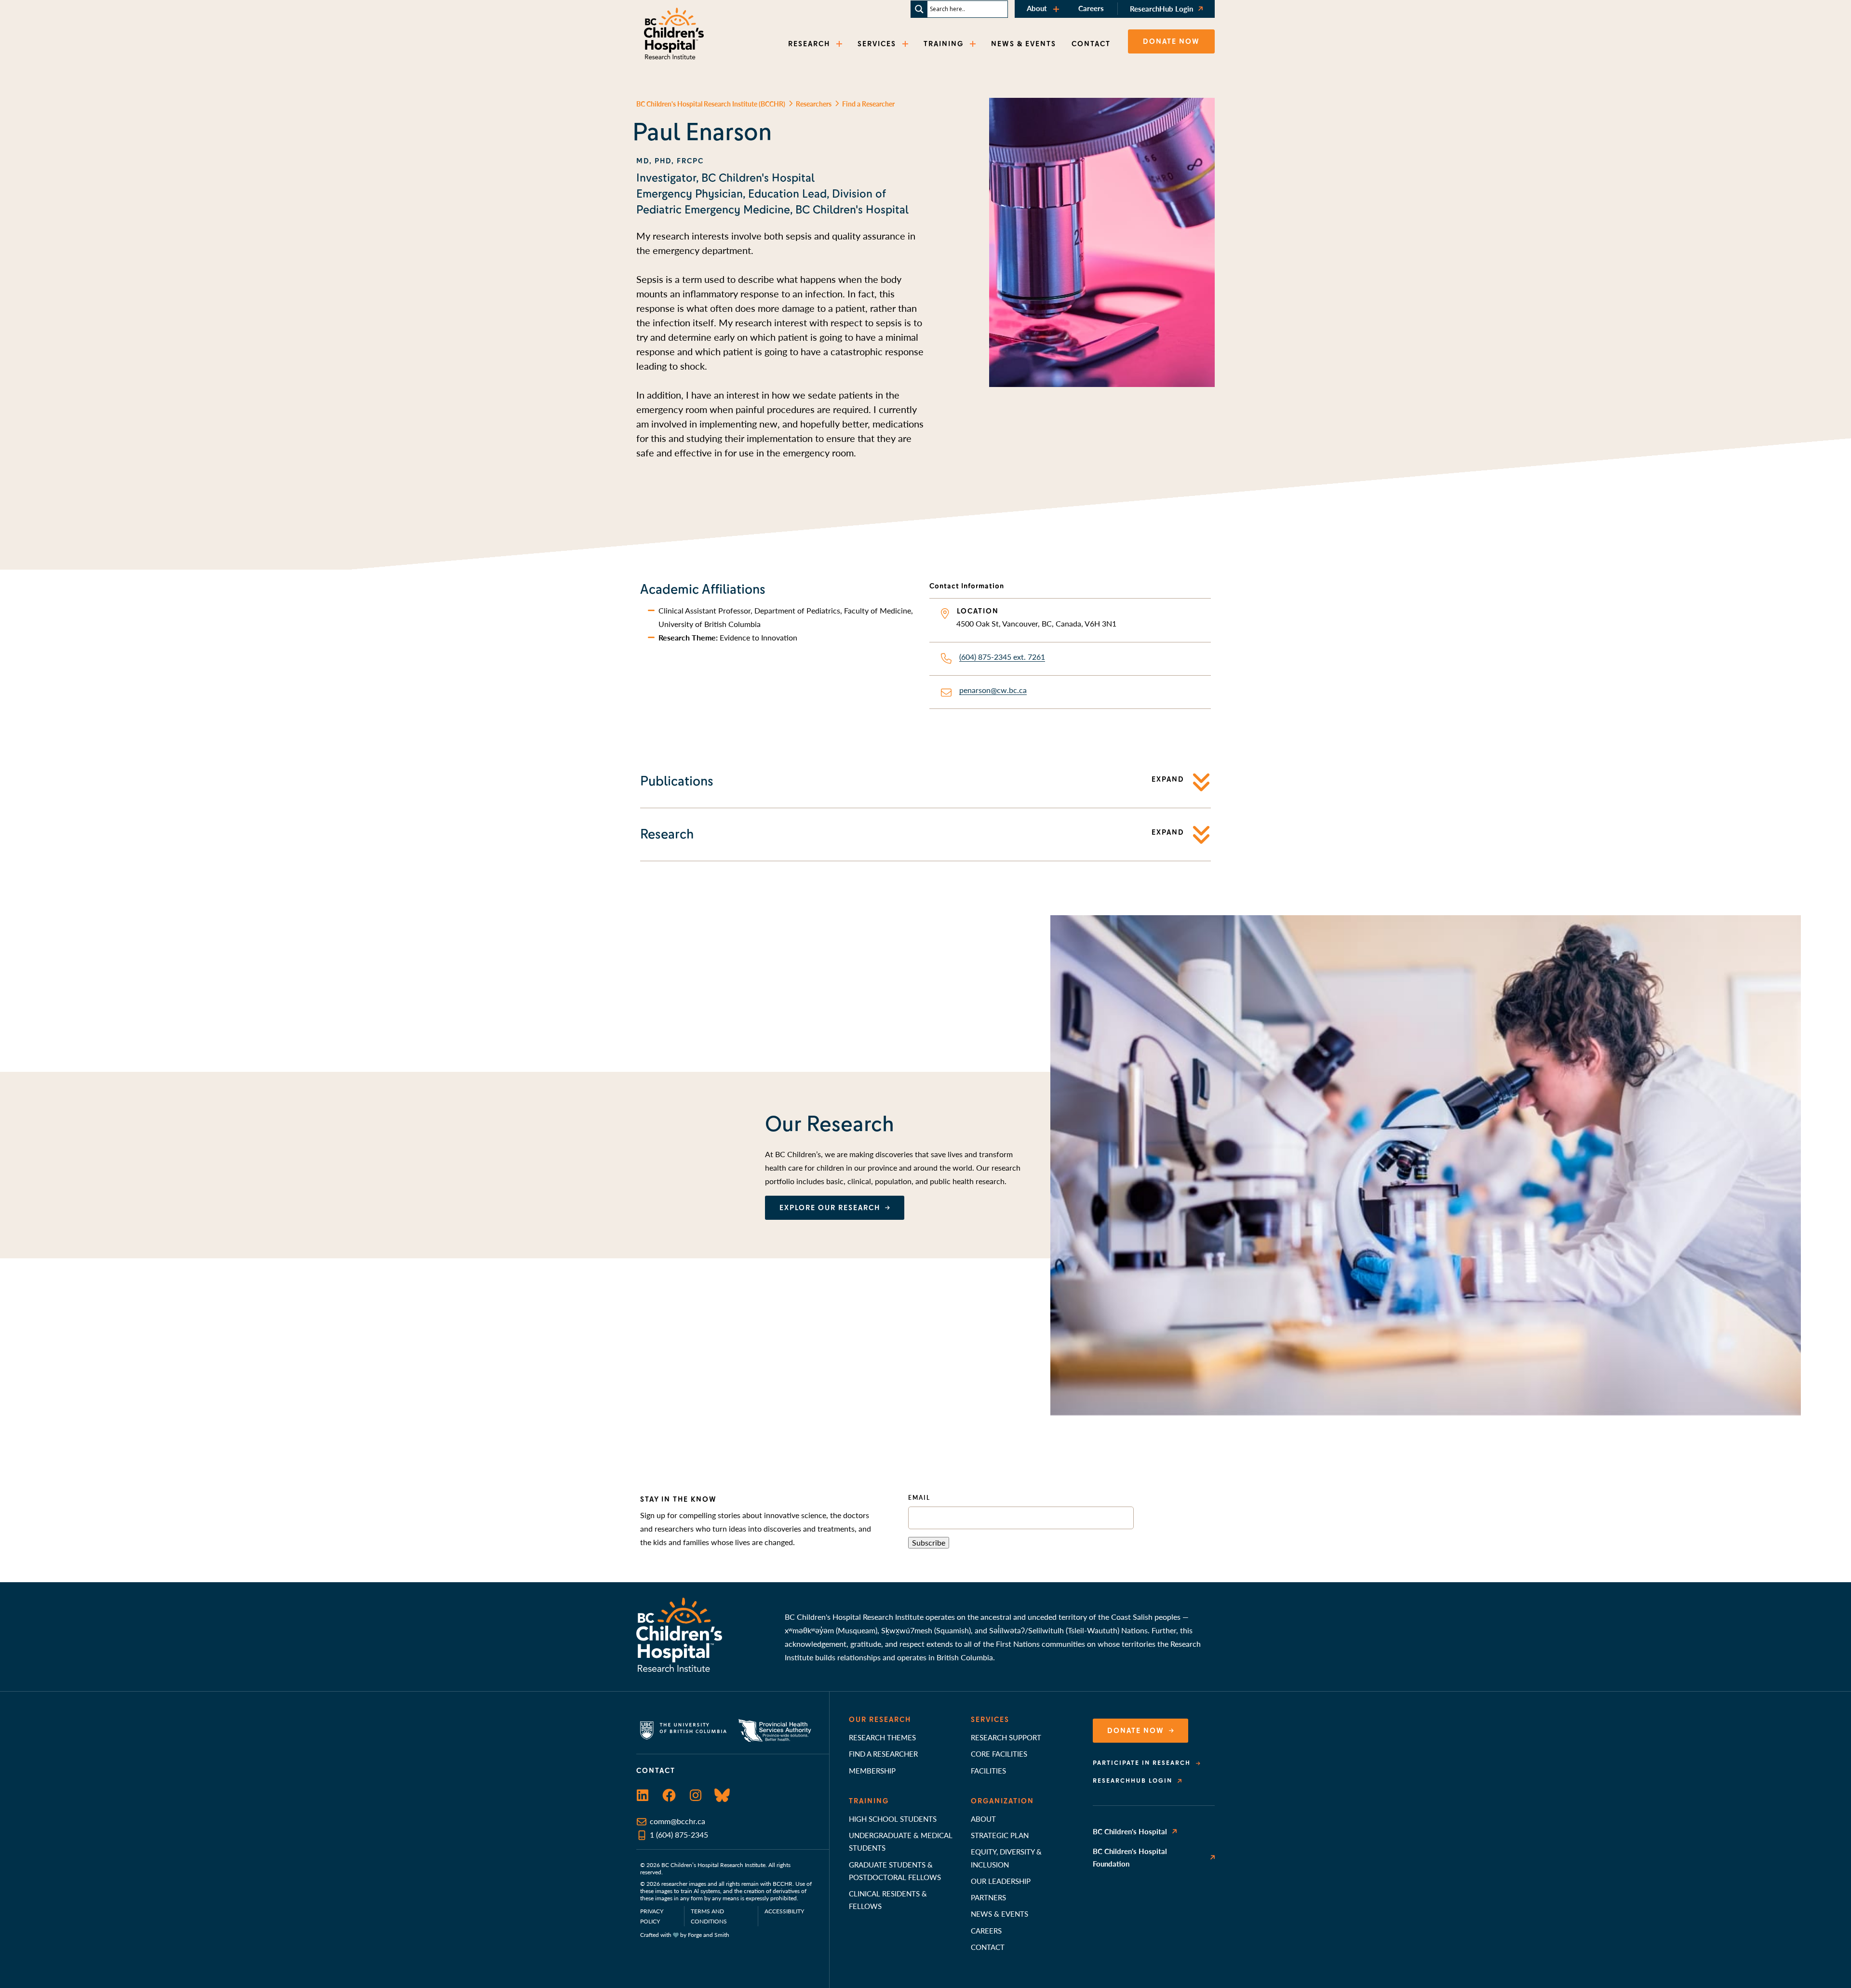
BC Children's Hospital (1130, 1831)
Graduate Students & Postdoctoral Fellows (895, 1871)
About (1037, 8)
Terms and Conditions (709, 1916)
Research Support (1006, 1737)
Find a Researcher (883, 1754)
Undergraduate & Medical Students (901, 1841)
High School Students (893, 1819)
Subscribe (929, 1542)
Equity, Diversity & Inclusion (1006, 1858)
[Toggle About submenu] (1057, 9)
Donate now (1171, 41)
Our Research (880, 1720)
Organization (1002, 1801)
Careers (1091, 8)
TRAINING (944, 44)
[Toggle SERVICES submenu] (906, 44)
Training (869, 1801)
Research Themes (882, 1737)
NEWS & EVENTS (1024, 44)
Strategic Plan (1000, 1835)
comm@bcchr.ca (677, 1821)
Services (990, 1720)
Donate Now (1136, 1731)
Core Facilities (999, 1754)
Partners (988, 1897)
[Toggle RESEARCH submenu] (840, 44)
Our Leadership (1001, 1881)
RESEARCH (809, 44)
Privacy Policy (652, 1916)
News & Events (999, 1914)
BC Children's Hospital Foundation (1130, 1857)
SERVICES (877, 44)
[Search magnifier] (919, 9)
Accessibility (784, 1911)
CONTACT (1091, 44)
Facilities (988, 1770)
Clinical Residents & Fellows (888, 1900)
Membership (872, 1770)
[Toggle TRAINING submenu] (974, 44)
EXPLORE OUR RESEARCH (830, 1208)
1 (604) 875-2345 (679, 1835)
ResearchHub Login (1161, 8)
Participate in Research (1142, 1763)
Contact (988, 1947)
